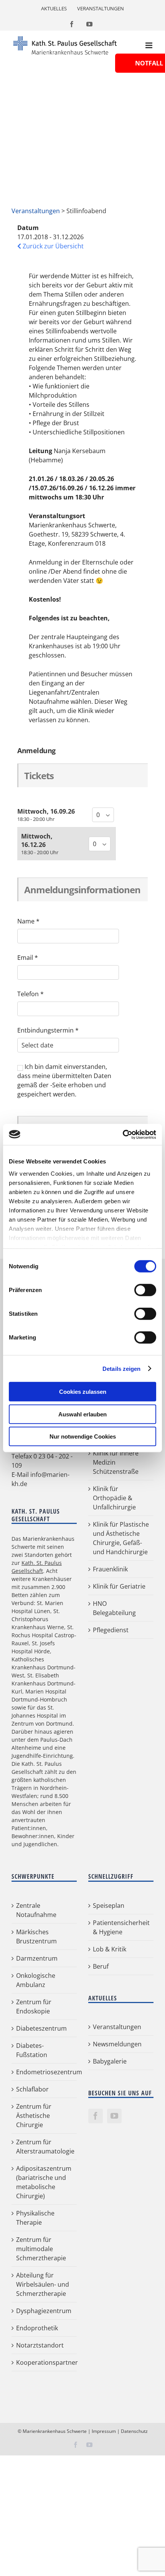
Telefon (31, 994)
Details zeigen (121, 1368)
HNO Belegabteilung (114, 1609)
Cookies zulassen (83, 1392)
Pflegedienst (111, 1630)
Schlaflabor (32, 2089)
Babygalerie (110, 2061)
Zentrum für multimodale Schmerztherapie (41, 2249)
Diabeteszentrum (41, 2028)
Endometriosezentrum (45, 2072)
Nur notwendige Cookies (83, 1436)
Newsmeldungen (117, 2044)
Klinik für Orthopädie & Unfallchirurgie (114, 1498)
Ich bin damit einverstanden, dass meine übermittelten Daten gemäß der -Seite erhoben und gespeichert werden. (64, 1080)
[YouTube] (114, 2116)
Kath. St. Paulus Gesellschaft (37, 1567)
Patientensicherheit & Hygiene (121, 1927)
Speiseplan (109, 1905)
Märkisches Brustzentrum (36, 1936)
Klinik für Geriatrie (119, 1587)
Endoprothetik (37, 2328)
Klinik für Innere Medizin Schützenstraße (116, 1463)
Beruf (101, 1966)
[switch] (145, 1290)
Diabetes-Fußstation (32, 2050)
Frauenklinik (110, 1569)
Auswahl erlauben (82, 1414)
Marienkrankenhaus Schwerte (55, 2431)
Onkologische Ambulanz (36, 1980)
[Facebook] (96, 2116)
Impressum (104, 2431)
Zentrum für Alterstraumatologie (45, 2147)
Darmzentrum (37, 1958)
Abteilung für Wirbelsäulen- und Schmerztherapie (43, 2284)
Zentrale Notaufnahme (36, 1910)
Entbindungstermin (48, 1030)
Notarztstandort (40, 2345)
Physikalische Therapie (35, 2218)
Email (28, 958)
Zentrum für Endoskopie (34, 2007)
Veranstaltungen (36, 211)
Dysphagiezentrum (44, 2311)
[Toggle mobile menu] (149, 45)
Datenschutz (134, 2431)
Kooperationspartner (45, 2362)
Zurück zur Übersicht (52, 246)
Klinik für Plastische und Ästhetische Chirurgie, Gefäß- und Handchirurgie (121, 1538)
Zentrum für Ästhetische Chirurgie (34, 2116)
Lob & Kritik (110, 1949)
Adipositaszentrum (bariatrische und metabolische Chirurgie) (44, 2182)
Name (28, 921)
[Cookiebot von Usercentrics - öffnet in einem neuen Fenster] (123, 1134)
